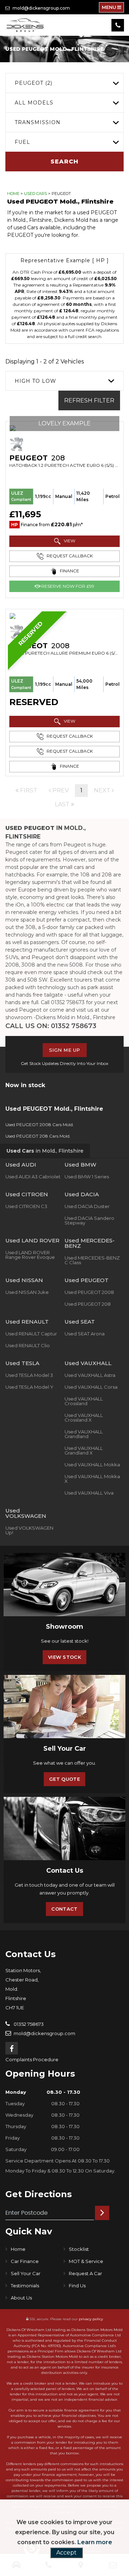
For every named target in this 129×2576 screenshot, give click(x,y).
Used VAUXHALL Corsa (91, 1387)
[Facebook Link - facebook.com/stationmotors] (12, 2048)
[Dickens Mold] (25, 25)
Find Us (77, 2286)
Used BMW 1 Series (87, 1177)
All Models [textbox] (34, 103)
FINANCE (69, 571)
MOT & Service (86, 2261)
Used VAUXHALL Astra (90, 1375)
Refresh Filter (89, 400)
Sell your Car (26, 2273)
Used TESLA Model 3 (29, 1375)
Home (13, 194)
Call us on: (51, 1026)
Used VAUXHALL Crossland (84, 1401)
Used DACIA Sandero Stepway (89, 1220)
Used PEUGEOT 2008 (89, 1292)
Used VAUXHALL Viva (89, 1493)
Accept (66, 2553)
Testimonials (25, 2286)
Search (64, 162)
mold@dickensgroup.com (41, 8)
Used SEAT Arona (85, 1334)
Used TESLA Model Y (29, 1387)
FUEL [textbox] (22, 142)
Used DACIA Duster (87, 1206)
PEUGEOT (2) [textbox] (34, 83)
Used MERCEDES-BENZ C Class (92, 1260)
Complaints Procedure (32, 2059)
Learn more (95, 2542)
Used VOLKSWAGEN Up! (29, 1530)
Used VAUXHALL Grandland (84, 1434)
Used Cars (35, 194)
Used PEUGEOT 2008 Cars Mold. (40, 1125)
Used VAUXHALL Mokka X (92, 1479)
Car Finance (25, 2261)
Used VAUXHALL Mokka (92, 1465)
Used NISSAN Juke (27, 1292)
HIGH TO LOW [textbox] (35, 381)
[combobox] (64, 83)
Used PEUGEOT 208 (88, 1304)
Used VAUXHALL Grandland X (84, 1450)
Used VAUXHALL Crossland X (84, 1417)
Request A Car (85, 2273)
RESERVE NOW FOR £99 (67, 586)
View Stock (64, 1657)
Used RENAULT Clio (28, 1345)
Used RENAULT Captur (31, 1334)
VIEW (69, 541)
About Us (21, 2298)
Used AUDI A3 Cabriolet (33, 1177)
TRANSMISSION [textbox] (38, 122)
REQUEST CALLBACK (69, 556)
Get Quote (64, 1779)
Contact (64, 1909)
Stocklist (79, 2249)
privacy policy (91, 2319)
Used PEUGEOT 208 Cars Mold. (38, 1136)
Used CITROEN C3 (26, 1206)
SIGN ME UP (65, 1050)
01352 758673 (28, 2024)
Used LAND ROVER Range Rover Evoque (30, 1255)
